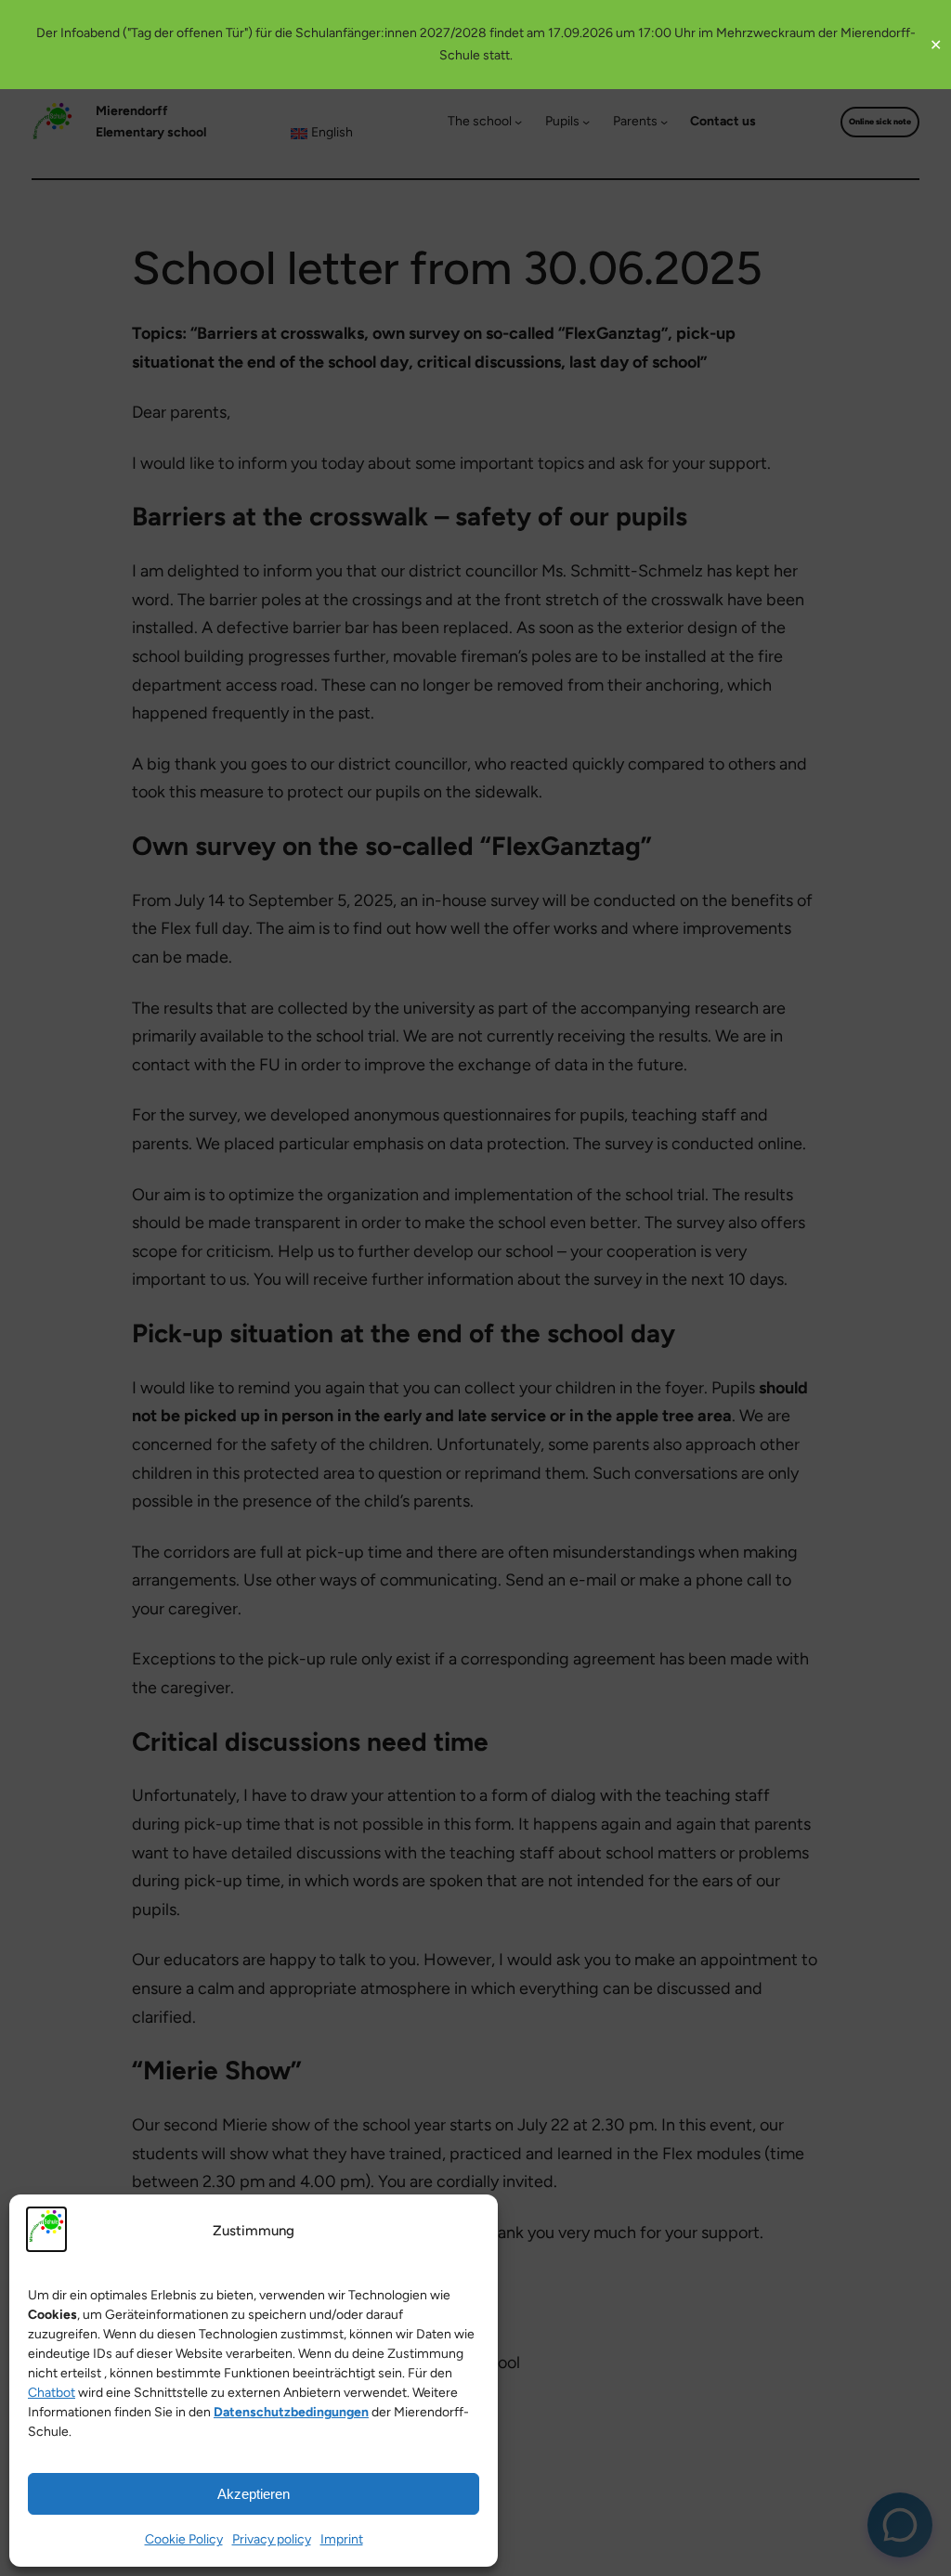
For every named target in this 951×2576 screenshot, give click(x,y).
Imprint (342, 2539)
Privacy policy (272, 2539)
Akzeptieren (254, 2494)
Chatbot (52, 2393)
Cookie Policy (184, 2539)
